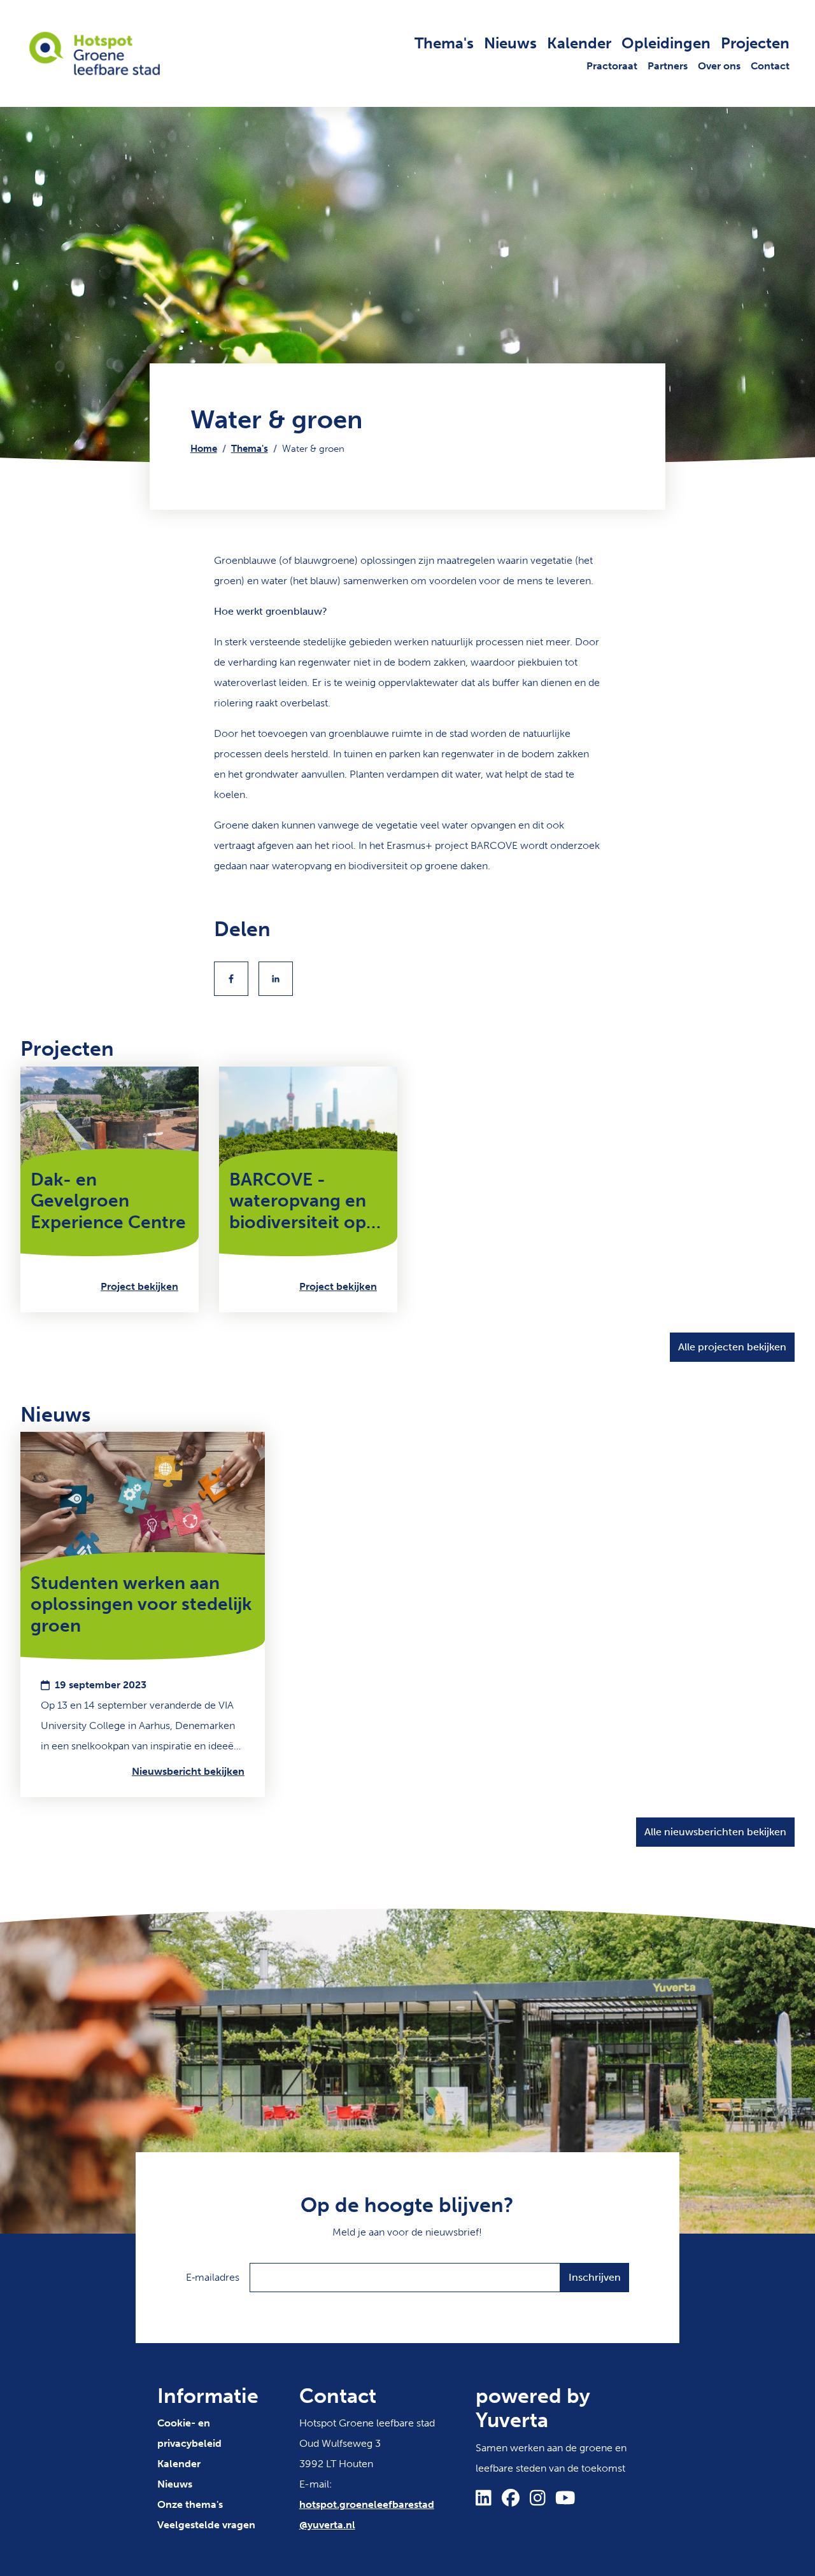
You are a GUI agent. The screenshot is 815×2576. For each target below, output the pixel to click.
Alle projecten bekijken (732, 1347)
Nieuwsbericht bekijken (188, 1771)
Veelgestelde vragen (206, 2525)
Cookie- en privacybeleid (189, 2433)
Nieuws (510, 43)
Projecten (755, 43)
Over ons (719, 66)
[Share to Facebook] (231, 979)
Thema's (444, 43)
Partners (668, 66)
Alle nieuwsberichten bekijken (715, 1832)
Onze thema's (190, 2504)
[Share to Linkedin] (276, 979)
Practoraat (612, 66)
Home (204, 449)
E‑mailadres (213, 2277)
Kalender (579, 43)
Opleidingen (666, 43)
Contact (770, 66)
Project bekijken (139, 1286)
